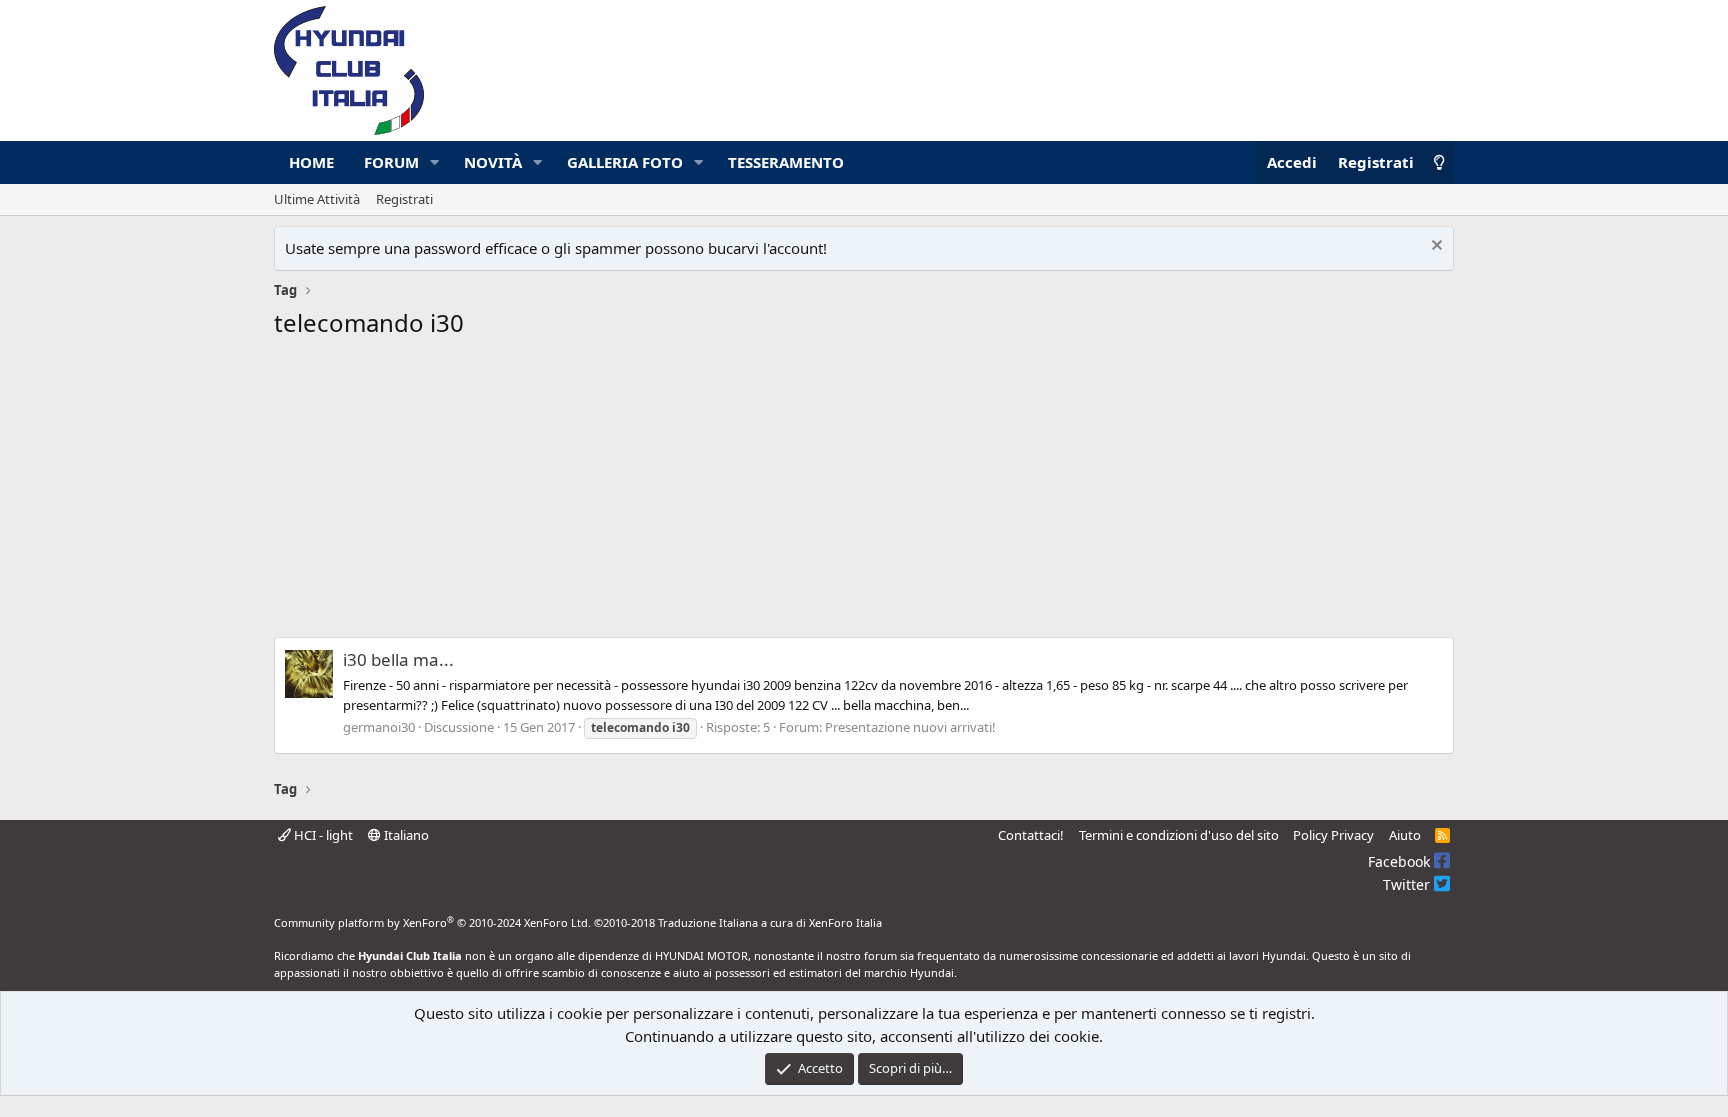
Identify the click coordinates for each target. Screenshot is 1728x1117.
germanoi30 (379, 727)
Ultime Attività (317, 199)
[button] (435, 162)
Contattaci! (1031, 835)
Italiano (405, 835)
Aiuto (1405, 835)
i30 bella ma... (398, 659)
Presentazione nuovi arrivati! (910, 727)
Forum (391, 162)
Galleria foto (625, 162)
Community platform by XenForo (432, 922)
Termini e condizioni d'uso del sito (1179, 835)
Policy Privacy (1333, 835)
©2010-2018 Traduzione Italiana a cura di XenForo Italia (738, 922)
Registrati (404, 199)
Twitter (1408, 884)
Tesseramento (786, 162)
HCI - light (322, 835)
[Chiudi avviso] (1434, 247)
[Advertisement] (864, 494)
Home (311, 162)
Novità (493, 162)
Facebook (1401, 861)
